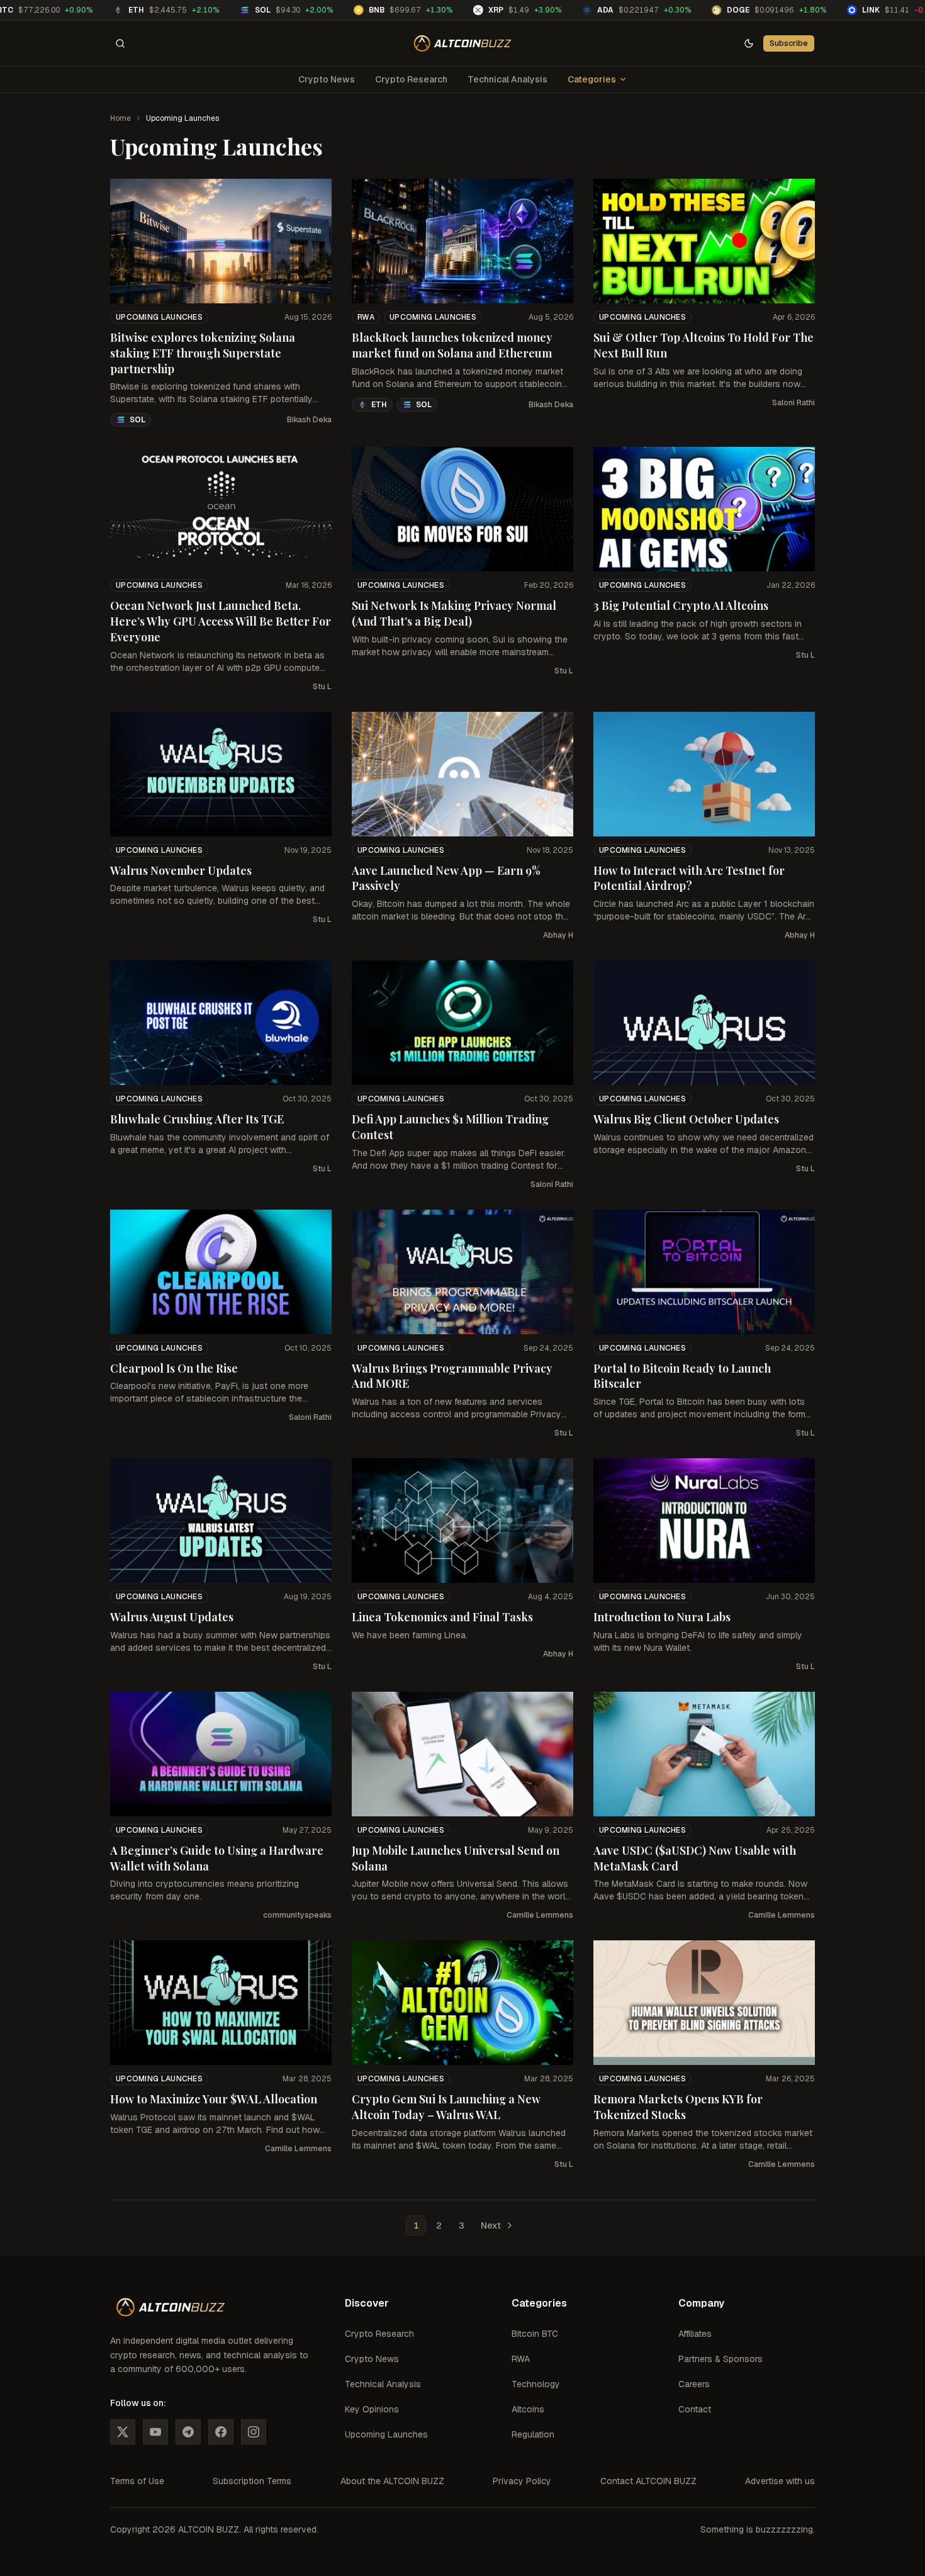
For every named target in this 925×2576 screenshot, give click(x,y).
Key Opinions (372, 2409)
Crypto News (327, 79)
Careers (694, 2384)
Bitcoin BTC (535, 2334)
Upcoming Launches (159, 317)
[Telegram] (188, 2432)
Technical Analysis (507, 79)
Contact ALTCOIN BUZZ (648, 2481)
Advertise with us (780, 2481)
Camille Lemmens (540, 1915)
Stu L (322, 687)
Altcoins (528, 2409)
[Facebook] (221, 2432)
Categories (592, 79)
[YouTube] (155, 2432)
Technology (536, 2384)
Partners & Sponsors (720, 2359)
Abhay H (558, 935)
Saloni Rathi (793, 403)
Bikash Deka (309, 420)
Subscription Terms (252, 2481)
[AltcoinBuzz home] (463, 43)
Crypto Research (411, 79)
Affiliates (695, 2334)
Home (121, 118)
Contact (695, 2409)
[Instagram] (254, 2432)
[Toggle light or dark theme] (749, 43)
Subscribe (789, 43)
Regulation (533, 2434)
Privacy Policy (522, 2481)
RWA (366, 317)
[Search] (120, 43)
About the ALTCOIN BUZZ (392, 2481)
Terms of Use (137, 2481)
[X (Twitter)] (123, 2432)
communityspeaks (297, 1915)
